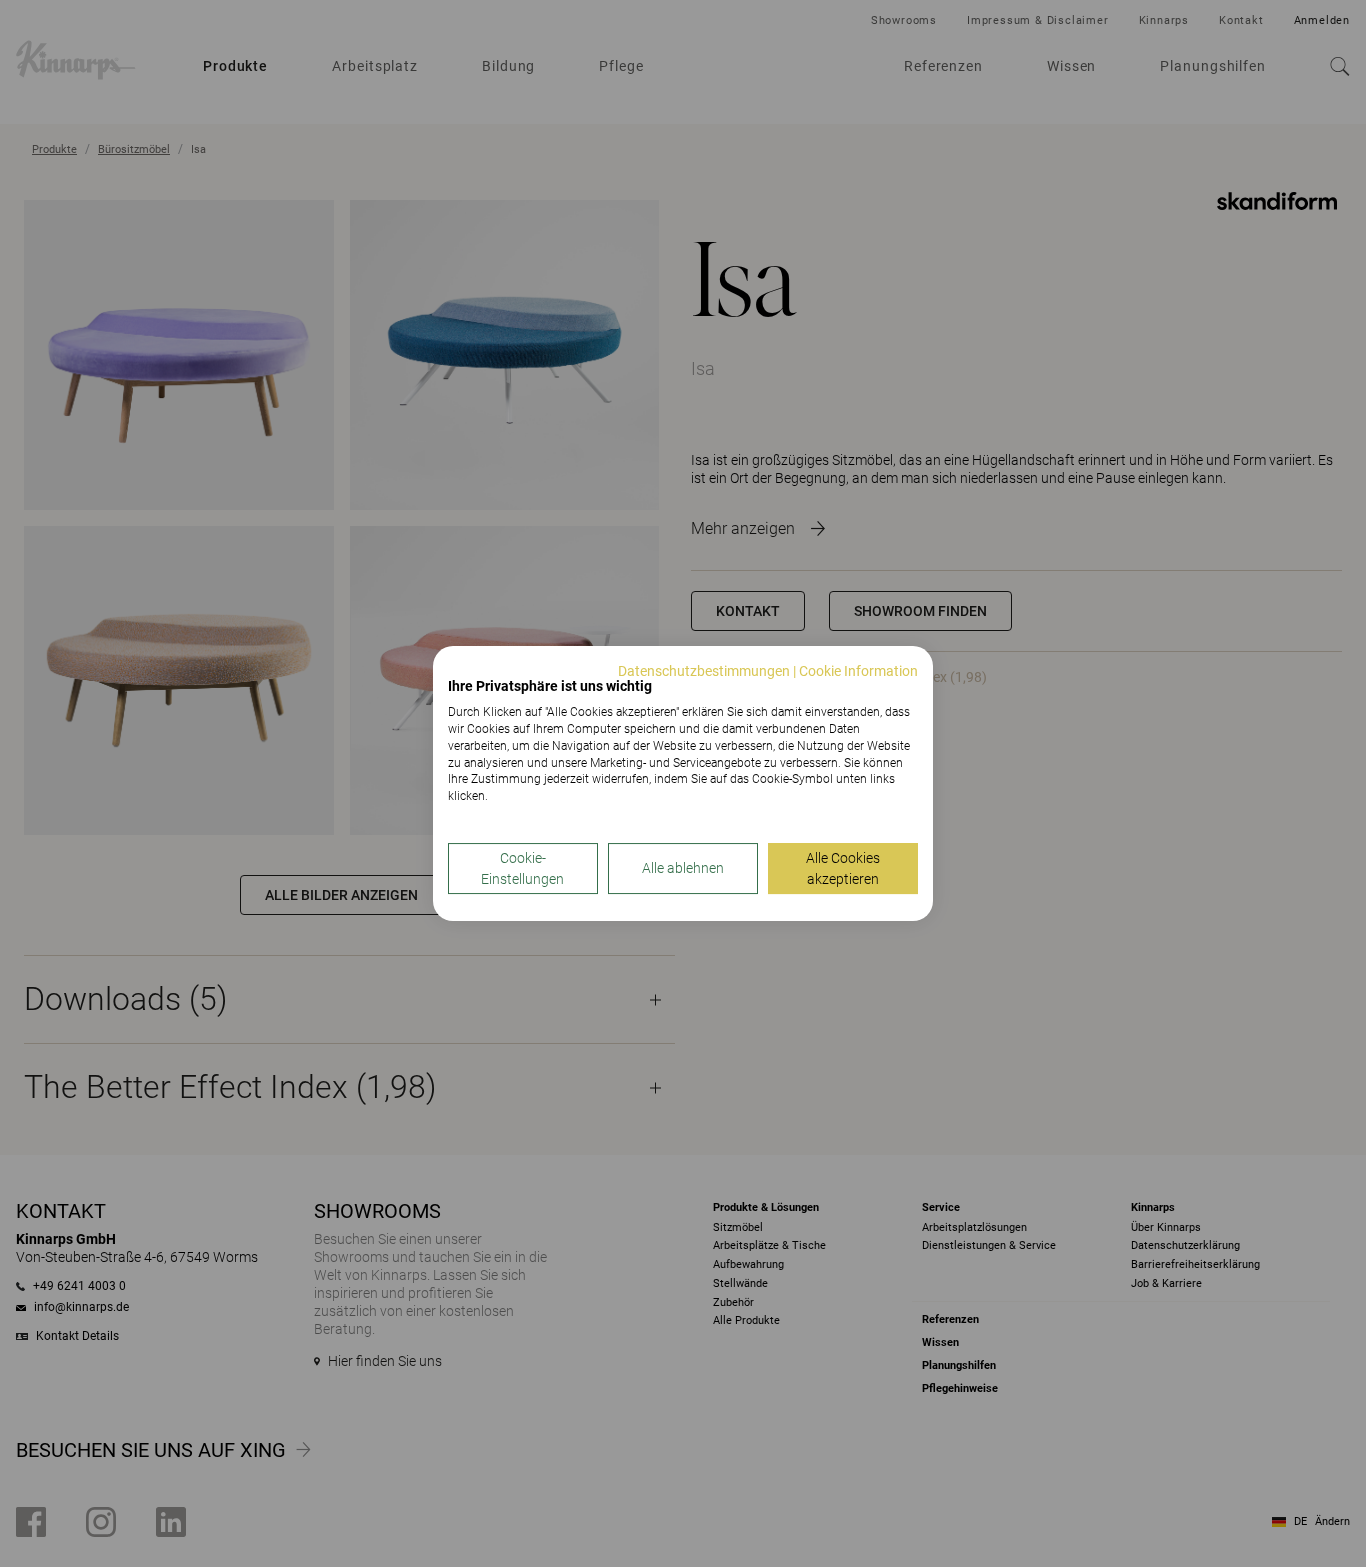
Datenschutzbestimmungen (704, 671)
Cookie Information (858, 671)
